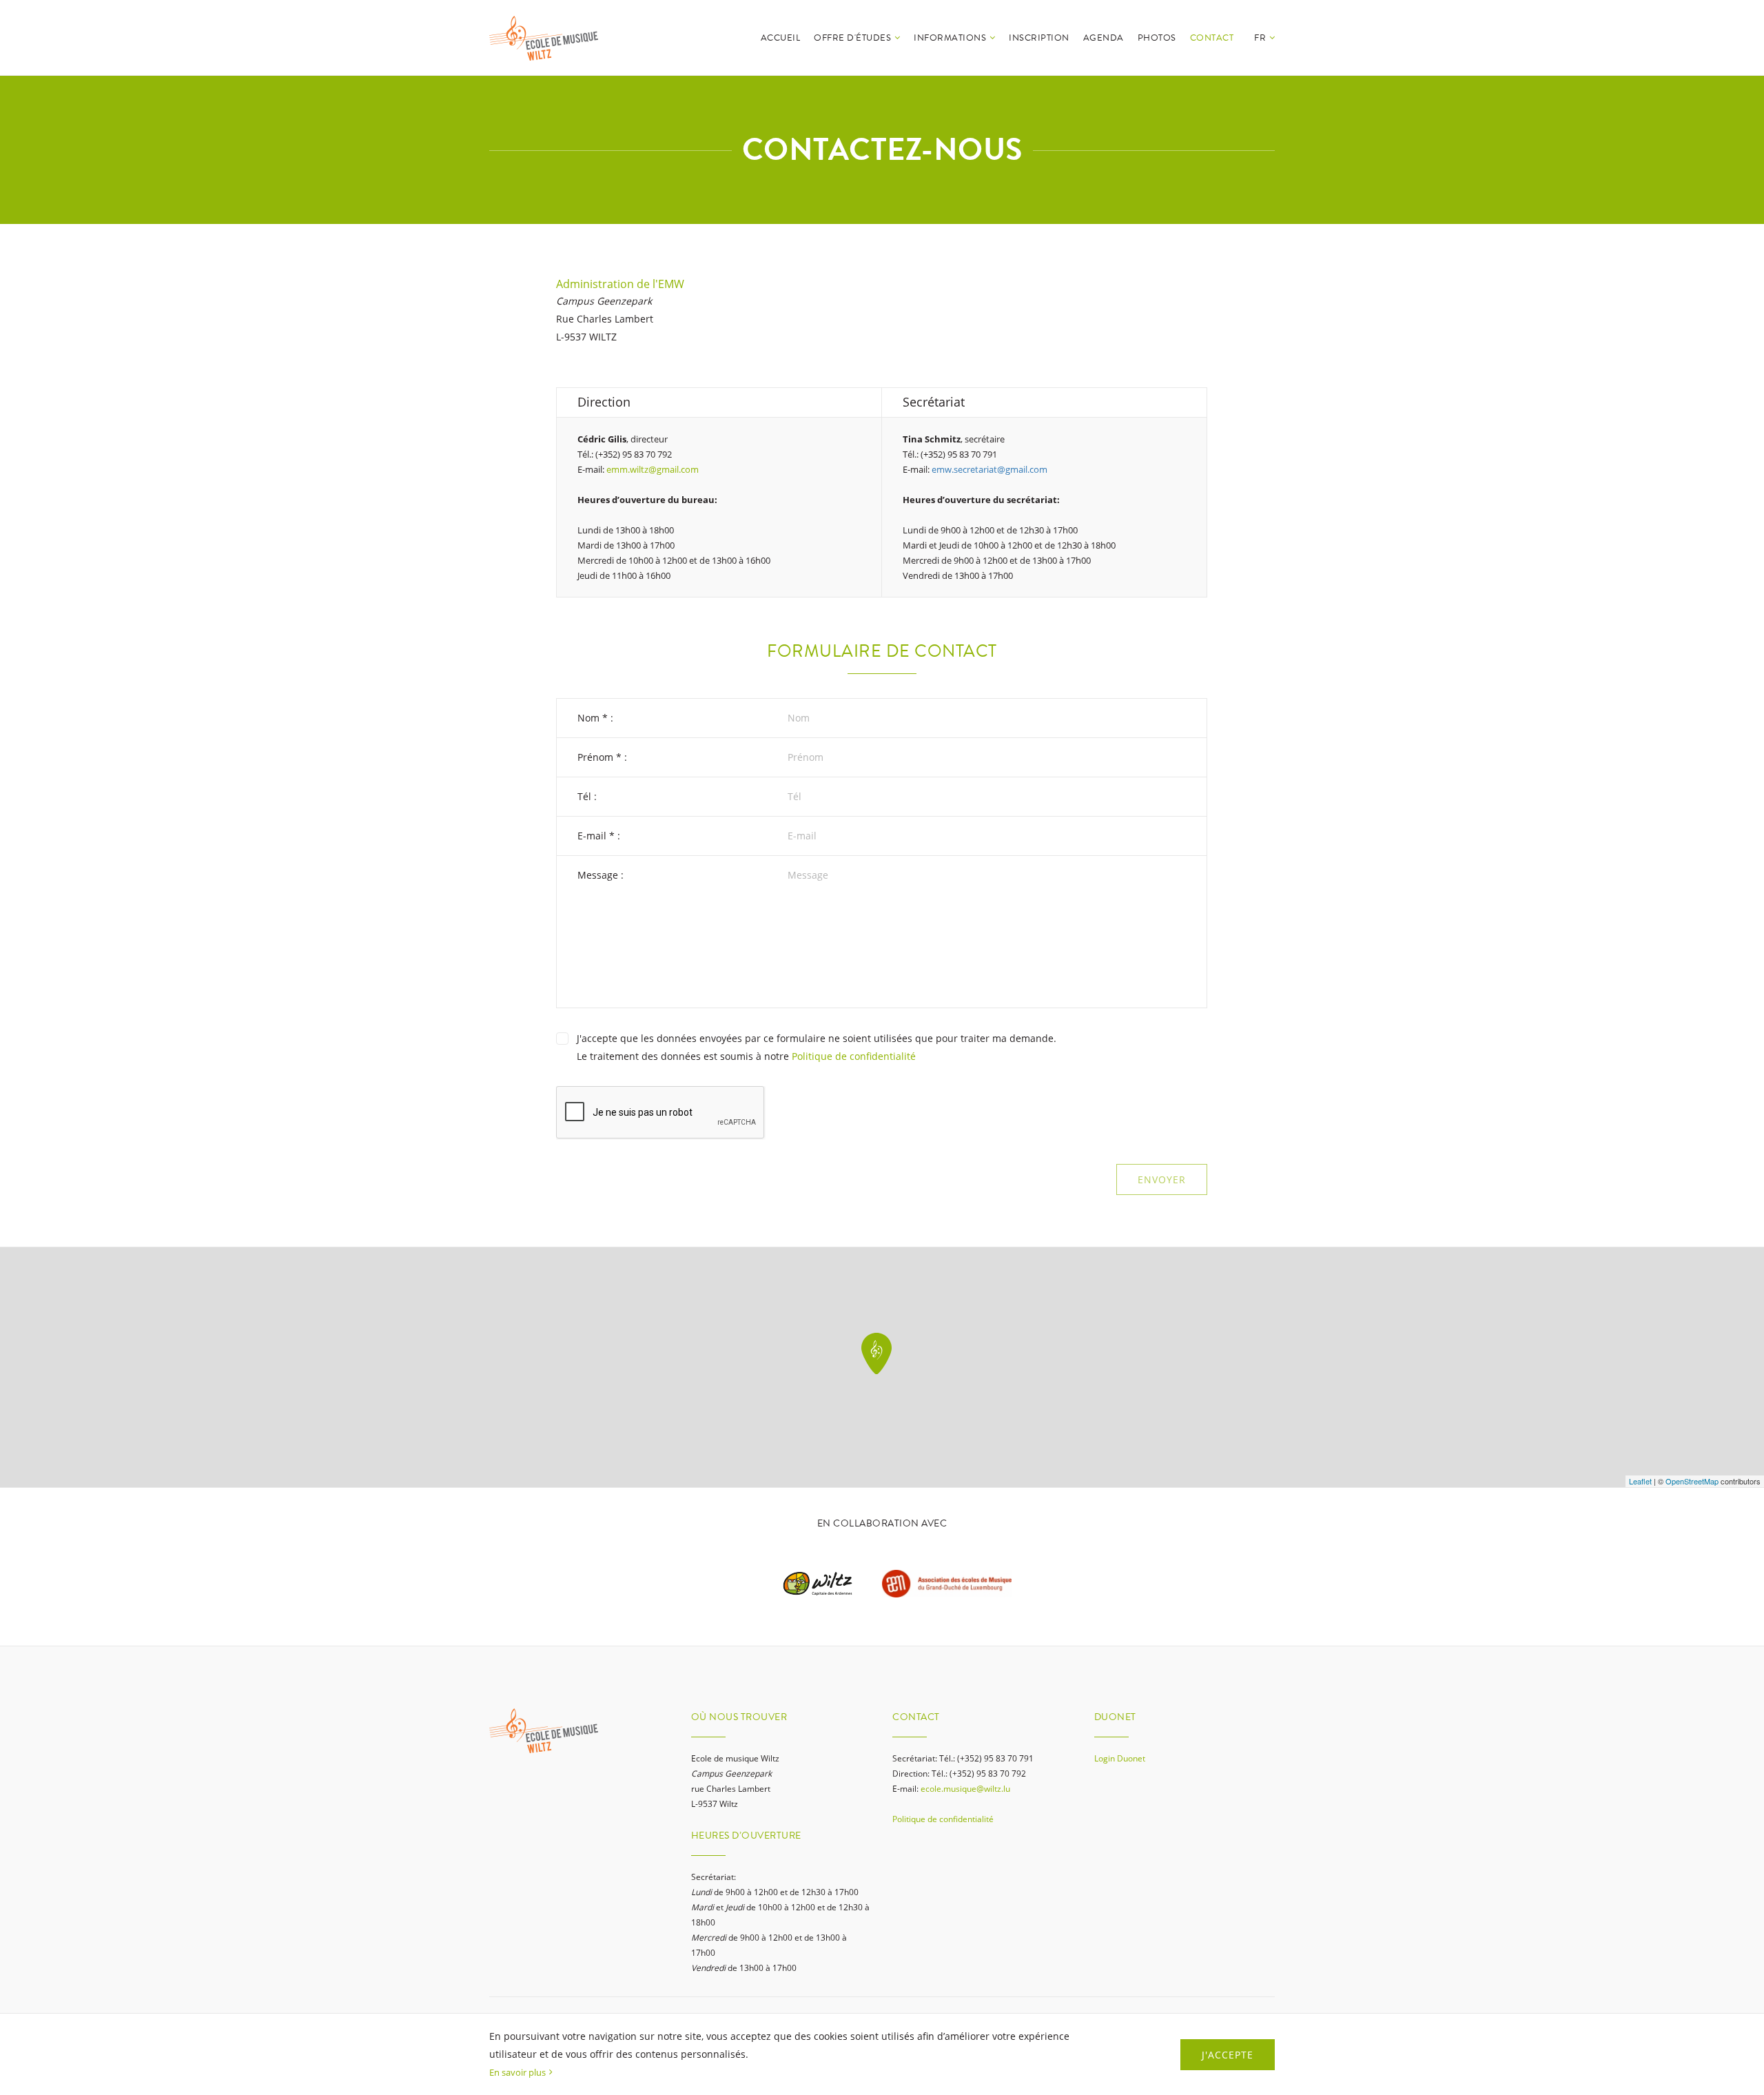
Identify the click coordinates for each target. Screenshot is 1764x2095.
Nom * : (595, 718)
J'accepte (1228, 2055)
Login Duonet (1120, 1758)
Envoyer (1162, 1179)
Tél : (587, 796)
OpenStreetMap (1692, 1481)
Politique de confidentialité (854, 1056)
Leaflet (1640, 1481)
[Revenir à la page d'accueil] (544, 38)
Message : (601, 875)
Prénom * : (602, 757)
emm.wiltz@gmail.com (653, 469)
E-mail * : (599, 836)
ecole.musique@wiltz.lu (965, 1789)
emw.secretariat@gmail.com (989, 469)
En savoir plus (517, 2072)
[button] (1264, 53)
